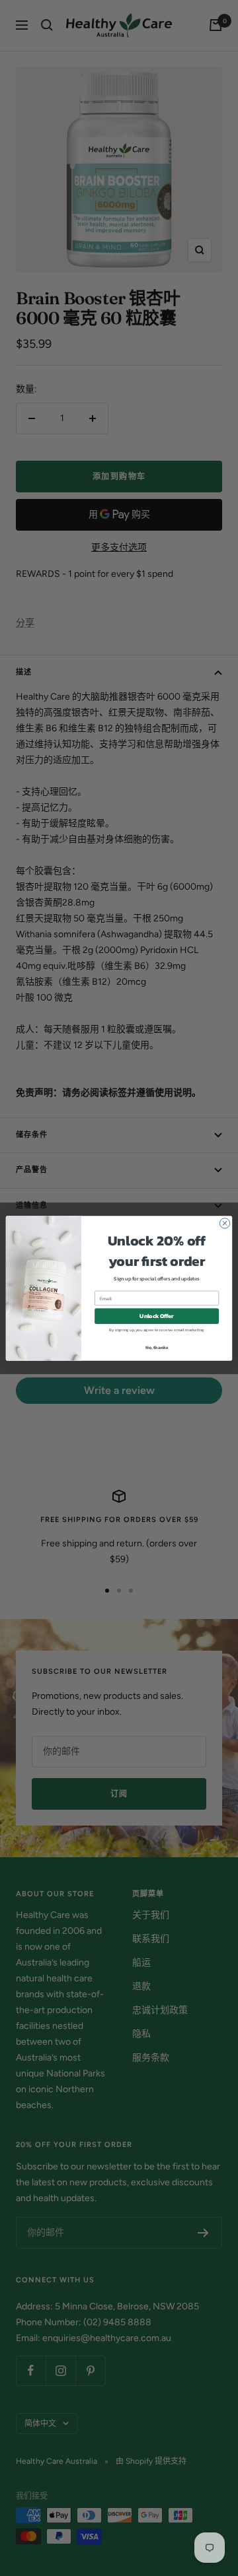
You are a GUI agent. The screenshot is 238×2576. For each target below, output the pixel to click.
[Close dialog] (224, 1223)
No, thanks (157, 1347)
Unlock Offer (156, 1316)
